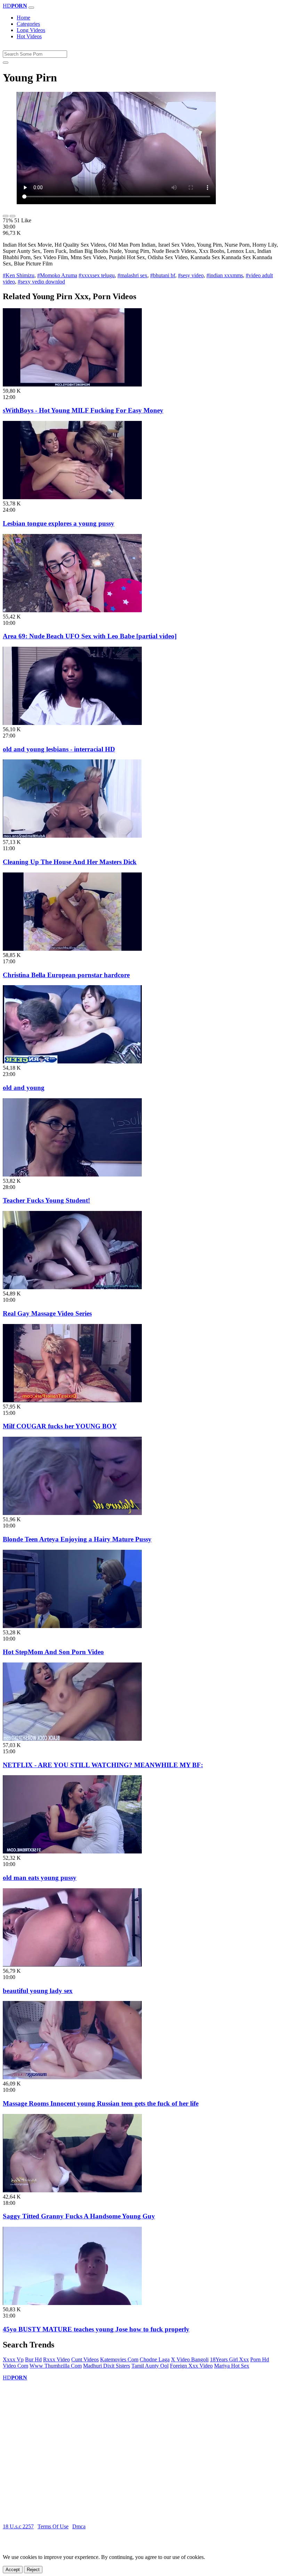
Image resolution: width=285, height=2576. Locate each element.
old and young (24, 1088)
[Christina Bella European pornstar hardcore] (72, 949)
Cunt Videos (85, 2359)
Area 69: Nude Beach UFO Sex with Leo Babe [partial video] (90, 636)
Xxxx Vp (13, 2359)
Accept (13, 2570)
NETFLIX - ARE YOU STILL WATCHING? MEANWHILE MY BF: (103, 1765)
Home (23, 18)
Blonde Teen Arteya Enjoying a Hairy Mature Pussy (77, 1539)
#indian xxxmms (225, 275)
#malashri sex (132, 275)
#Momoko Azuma (57, 275)
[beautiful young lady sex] (72, 1965)
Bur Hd (33, 2359)
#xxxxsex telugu (97, 275)
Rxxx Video (56, 2359)
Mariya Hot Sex (232, 2366)
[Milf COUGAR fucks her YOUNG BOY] (72, 1400)
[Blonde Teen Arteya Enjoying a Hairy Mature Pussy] (72, 1513)
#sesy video (191, 275)
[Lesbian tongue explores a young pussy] (72, 497)
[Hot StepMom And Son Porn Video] (72, 1626)
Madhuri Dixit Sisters (107, 2366)
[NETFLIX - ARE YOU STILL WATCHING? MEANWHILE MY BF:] (72, 1739)
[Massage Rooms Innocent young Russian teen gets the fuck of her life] (72, 2077)
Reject (33, 2570)
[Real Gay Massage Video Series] (72, 1287)
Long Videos (31, 30)
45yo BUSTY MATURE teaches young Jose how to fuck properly (96, 2329)
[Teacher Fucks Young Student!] (72, 1175)
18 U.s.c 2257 (18, 2526)
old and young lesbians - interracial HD (59, 749)
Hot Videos (29, 36)
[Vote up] (6, 216)
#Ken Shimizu (19, 275)
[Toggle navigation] (31, 8)
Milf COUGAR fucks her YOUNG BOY (60, 1426)
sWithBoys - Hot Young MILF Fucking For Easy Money (83, 410)
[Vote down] (13, 216)
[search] (6, 63)
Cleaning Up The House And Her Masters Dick (70, 862)
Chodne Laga (155, 2359)
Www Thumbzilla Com (56, 2366)
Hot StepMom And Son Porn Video (53, 1652)
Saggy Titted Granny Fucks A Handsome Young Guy (79, 2216)
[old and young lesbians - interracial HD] (72, 723)
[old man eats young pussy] (72, 1852)
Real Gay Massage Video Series (47, 1313)
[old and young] (72, 1062)
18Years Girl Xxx (229, 2359)
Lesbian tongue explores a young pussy (59, 523)
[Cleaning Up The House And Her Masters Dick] (72, 836)
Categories (28, 24)
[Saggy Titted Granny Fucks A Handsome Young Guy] (72, 2190)
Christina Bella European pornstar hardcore (66, 975)
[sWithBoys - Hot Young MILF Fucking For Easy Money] (72, 385)
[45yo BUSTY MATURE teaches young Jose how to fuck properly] (72, 2303)
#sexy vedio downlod (41, 282)
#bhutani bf (163, 275)
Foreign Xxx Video (191, 2366)
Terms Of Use (53, 2526)
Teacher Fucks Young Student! (46, 1200)
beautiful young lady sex (38, 1991)
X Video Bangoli (190, 2359)
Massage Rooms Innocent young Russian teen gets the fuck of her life (101, 2103)
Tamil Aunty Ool (150, 2366)
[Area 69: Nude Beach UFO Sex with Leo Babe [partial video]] (72, 610)
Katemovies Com (119, 2359)
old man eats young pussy (40, 1878)
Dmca (79, 2526)
